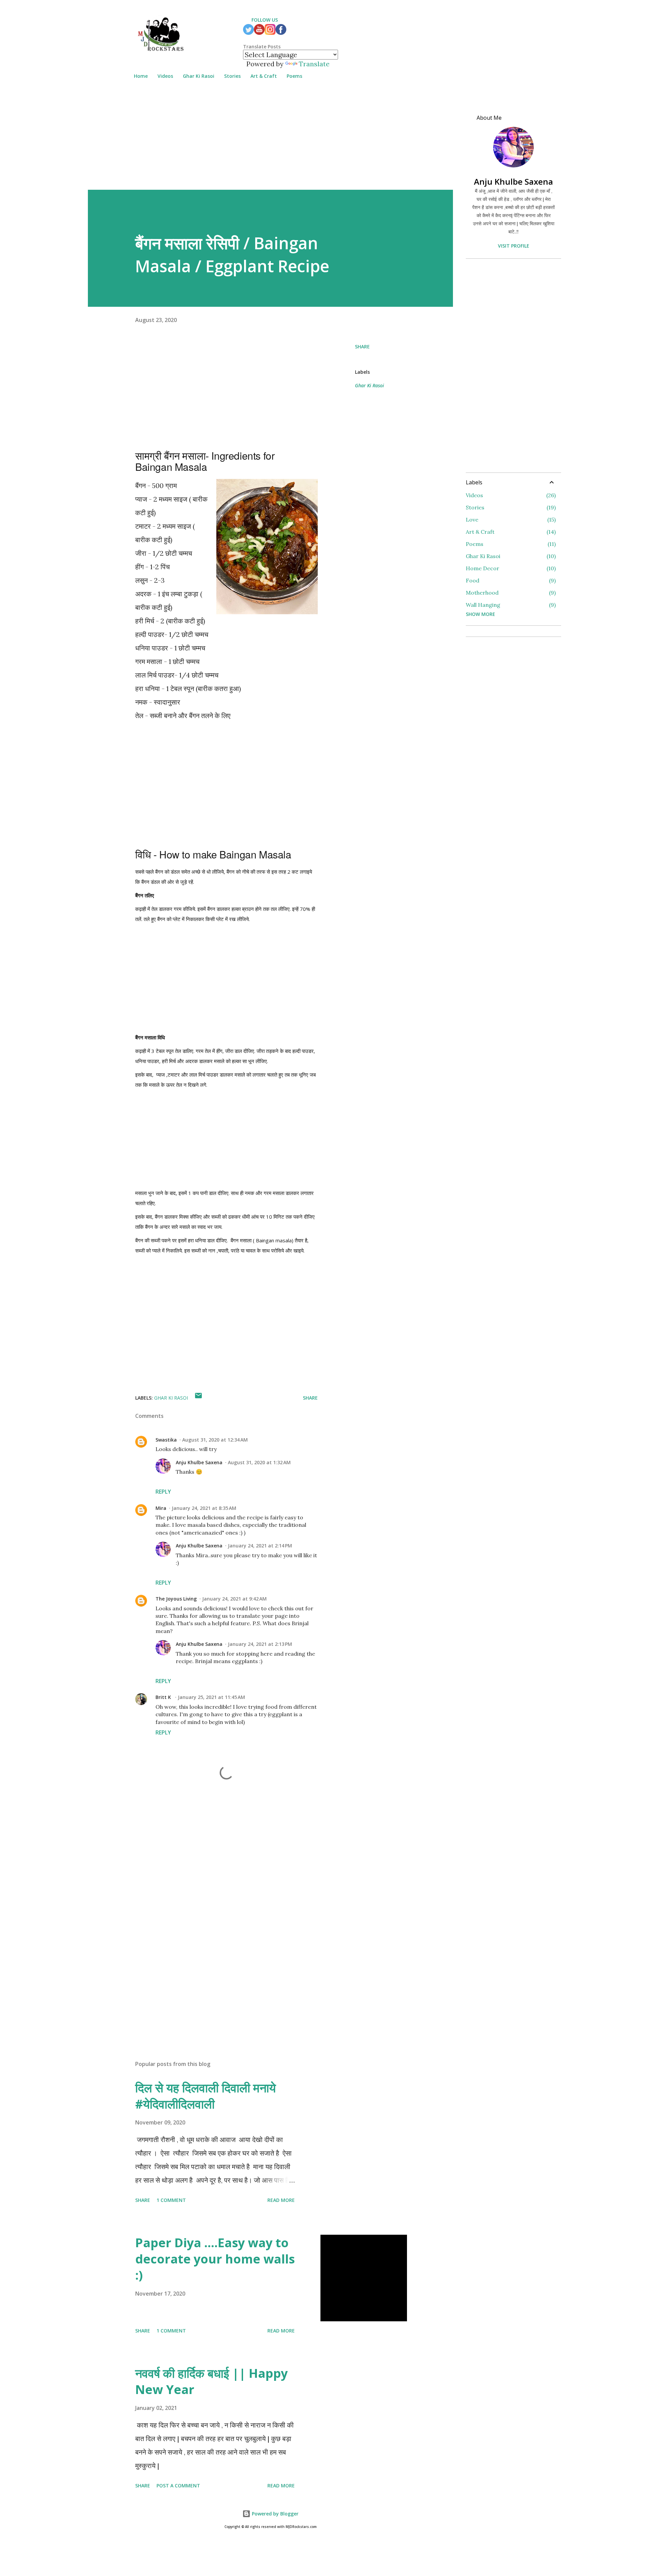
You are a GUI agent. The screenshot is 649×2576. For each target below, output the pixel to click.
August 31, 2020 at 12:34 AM (215, 1440)
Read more (281, 2200)
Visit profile (514, 246)
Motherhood (510, 593)
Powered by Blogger (274, 2514)
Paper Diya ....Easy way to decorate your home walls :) (215, 2259)
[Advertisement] (270, 142)
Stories (232, 76)
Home (141, 76)
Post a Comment (178, 2486)
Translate (314, 64)
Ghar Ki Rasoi (199, 76)
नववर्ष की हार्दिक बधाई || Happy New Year (211, 2381)
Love (510, 520)
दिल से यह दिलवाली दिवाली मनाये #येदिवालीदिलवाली (206, 2096)
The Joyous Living (176, 1599)
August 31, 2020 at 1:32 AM (259, 1462)
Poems (294, 76)
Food (510, 580)
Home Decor (510, 568)
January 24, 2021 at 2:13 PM (260, 1644)
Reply (163, 1492)
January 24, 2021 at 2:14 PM (260, 1546)
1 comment (171, 2200)
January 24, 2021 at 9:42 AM (234, 1599)
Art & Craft (264, 76)
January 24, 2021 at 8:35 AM (204, 1508)
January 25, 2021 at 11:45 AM (211, 1697)
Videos (165, 76)
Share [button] (362, 347)
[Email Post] (198, 1398)
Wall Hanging (510, 605)
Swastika (166, 1440)
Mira (161, 1508)
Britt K (164, 1697)
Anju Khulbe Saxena (199, 1462)
